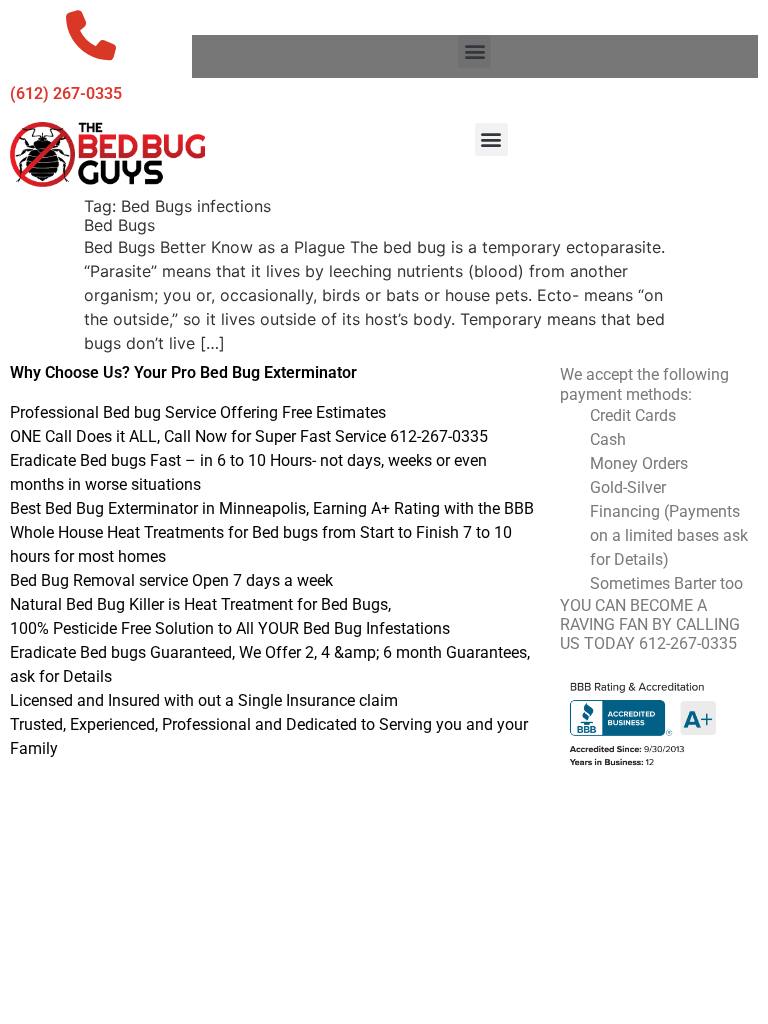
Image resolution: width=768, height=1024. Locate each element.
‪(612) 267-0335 (66, 93)
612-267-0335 (688, 643)
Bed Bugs (119, 225)
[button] (474, 51)
